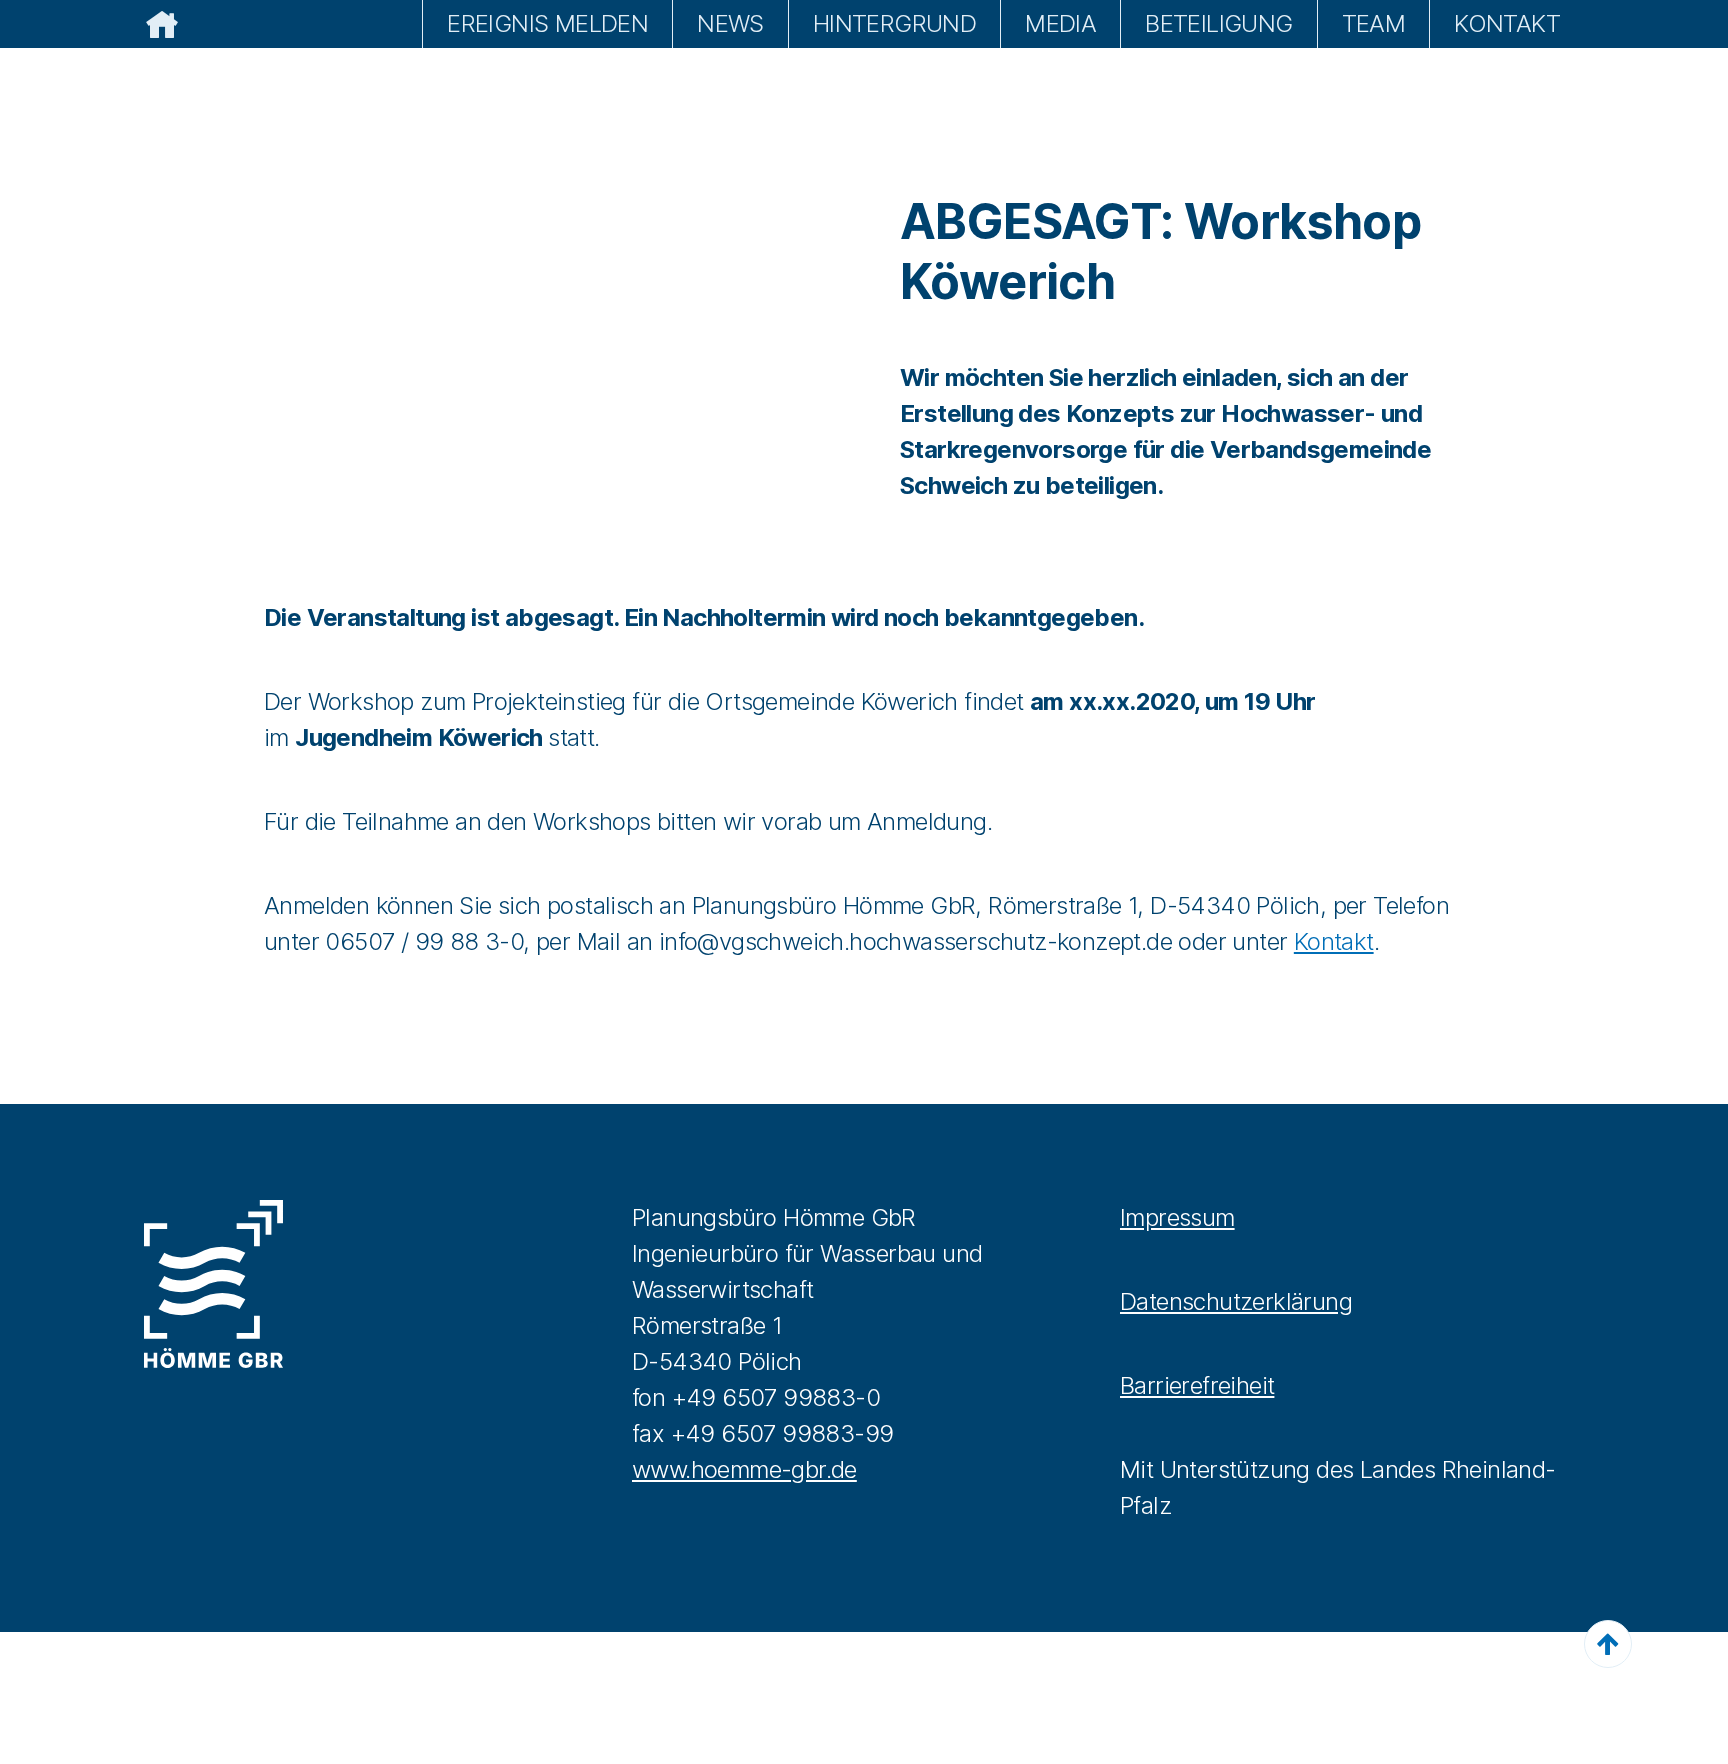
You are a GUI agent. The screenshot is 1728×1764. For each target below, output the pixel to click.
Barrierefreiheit (1197, 1385)
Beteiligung (1218, 23)
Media (1060, 23)
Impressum (1177, 1217)
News (730, 23)
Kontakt (1507, 23)
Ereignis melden (547, 23)
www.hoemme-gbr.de (744, 1469)
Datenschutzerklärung (1236, 1301)
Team (1374, 23)
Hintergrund (894, 23)
